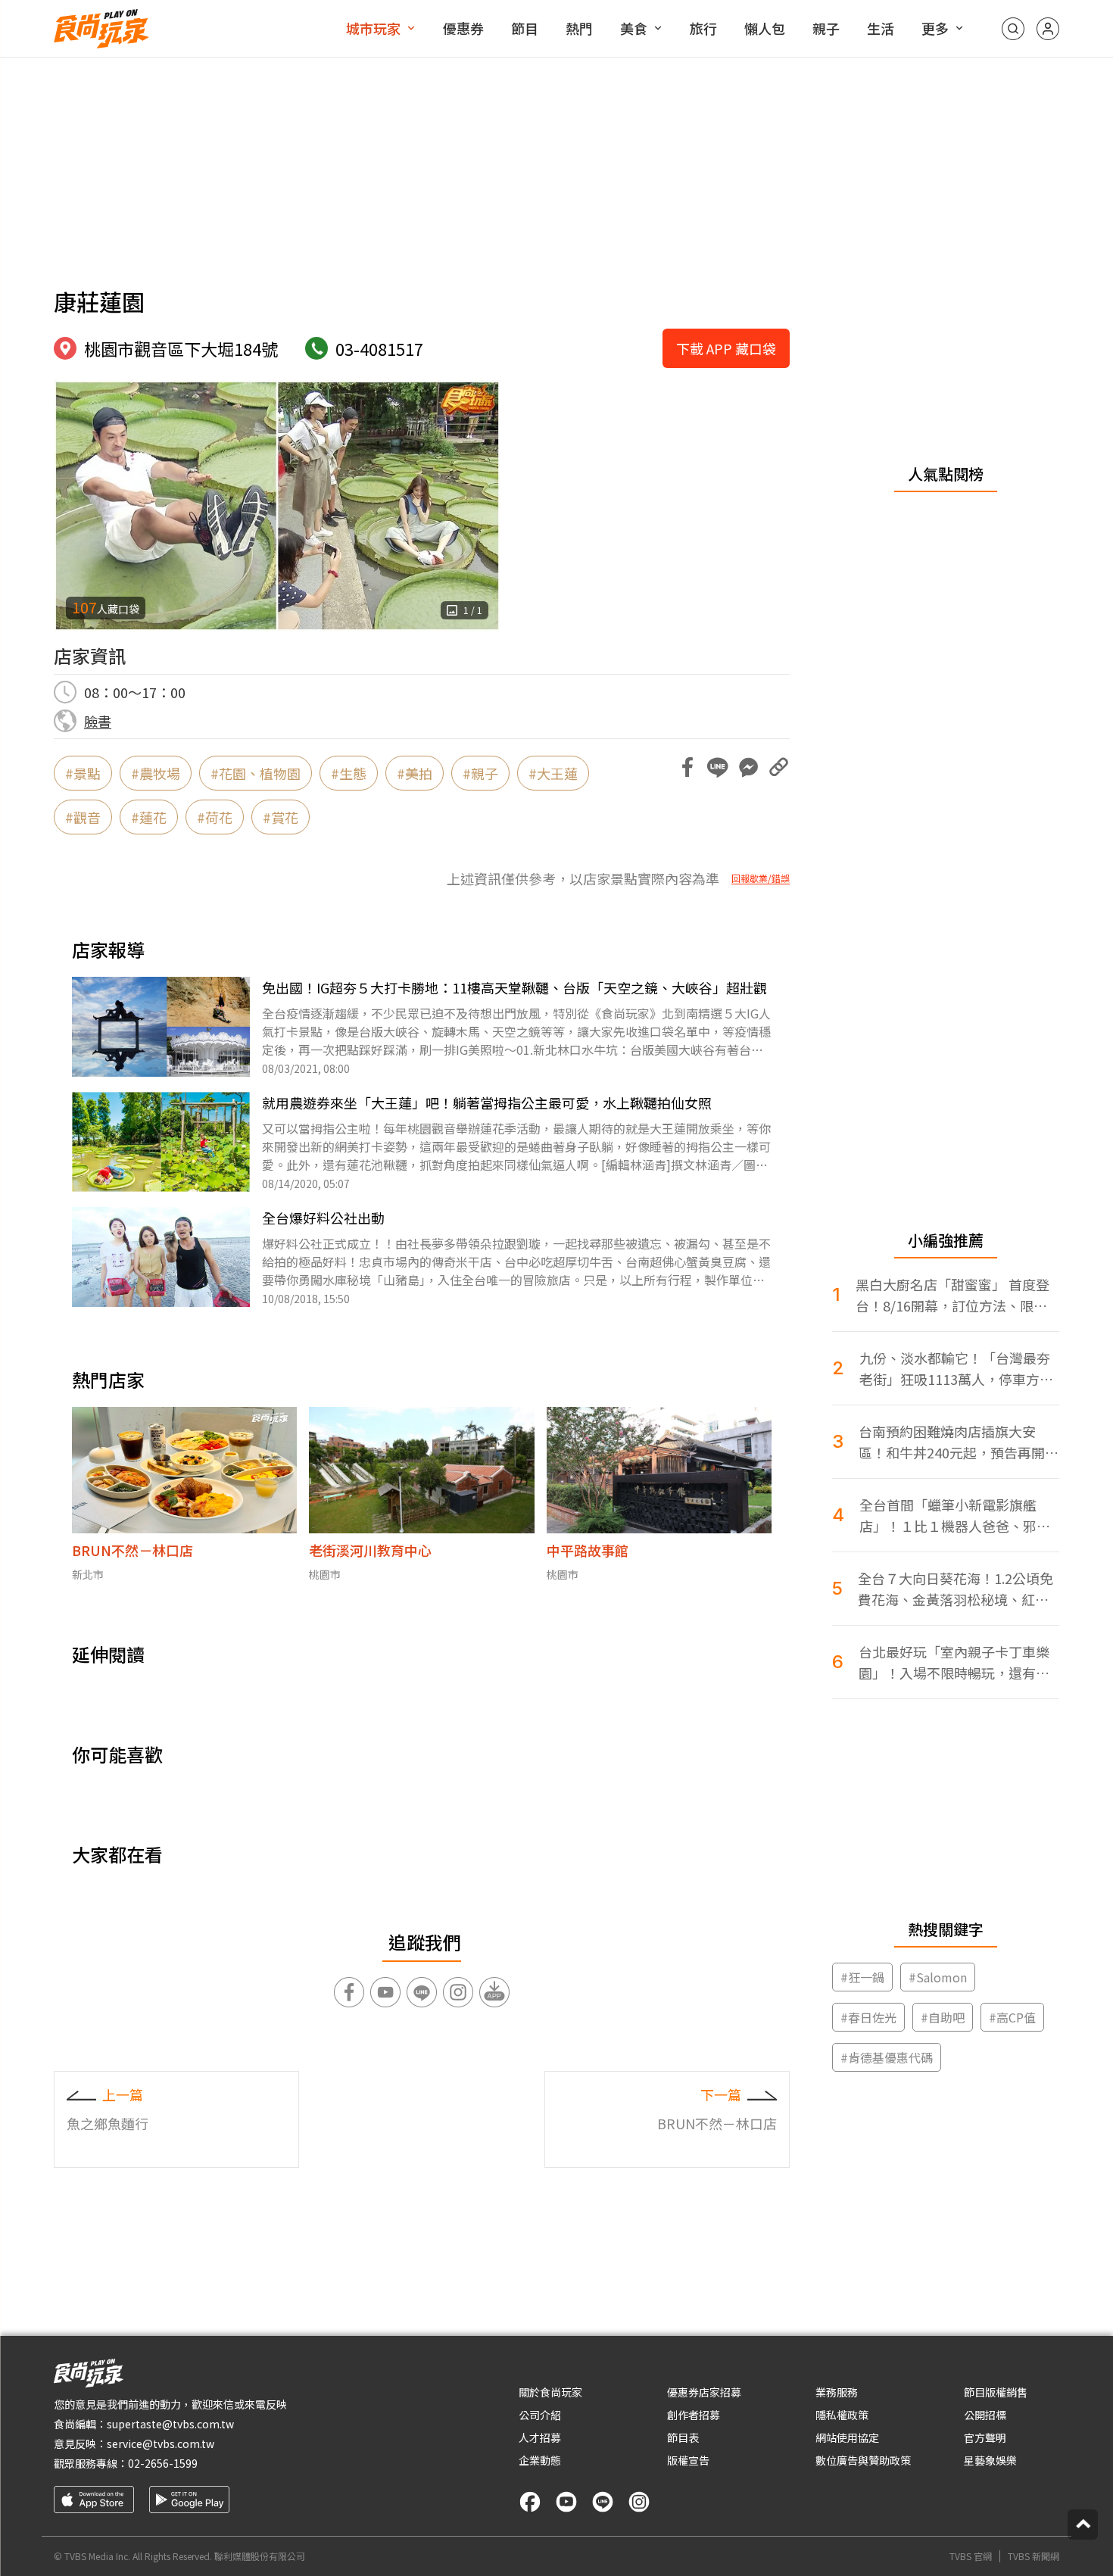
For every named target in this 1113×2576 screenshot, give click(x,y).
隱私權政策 (842, 2415)
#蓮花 (149, 817)
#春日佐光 (868, 2017)
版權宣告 (688, 2460)
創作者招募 (694, 2415)
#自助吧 (943, 2017)
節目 (525, 28)
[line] (603, 2502)
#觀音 (83, 817)
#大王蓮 (553, 773)
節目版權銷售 (996, 2392)
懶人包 (765, 28)
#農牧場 (156, 773)
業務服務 (837, 2392)
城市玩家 (373, 28)
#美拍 (415, 773)
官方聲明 (985, 2437)
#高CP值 (1012, 2017)
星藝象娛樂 (990, 2460)
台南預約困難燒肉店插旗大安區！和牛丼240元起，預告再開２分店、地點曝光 (959, 1442)
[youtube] (566, 2502)
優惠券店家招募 (704, 2392)
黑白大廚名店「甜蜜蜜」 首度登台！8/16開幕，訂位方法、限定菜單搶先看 (952, 1295)
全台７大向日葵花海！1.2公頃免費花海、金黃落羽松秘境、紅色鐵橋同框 (956, 1589)
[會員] (1048, 29)
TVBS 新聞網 (1033, 2556)
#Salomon (938, 1977)
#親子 (480, 773)
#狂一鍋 (862, 1977)
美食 (634, 28)
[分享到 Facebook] (687, 767)
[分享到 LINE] (718, 767)
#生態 (349, 773)
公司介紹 (540, 2415)
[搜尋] (1013, 29)
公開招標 (985, 2415)
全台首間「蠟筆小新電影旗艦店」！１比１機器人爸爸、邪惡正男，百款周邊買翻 (955, 1516)
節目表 (683, 2437)
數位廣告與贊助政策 (863, 2460)
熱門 (579, 28)
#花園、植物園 (256, 773)
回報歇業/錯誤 (761, 878)
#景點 (83, 773)
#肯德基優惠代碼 (887, 2057)
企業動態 (540, 2460)
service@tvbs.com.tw (161, 2443)
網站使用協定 (847, 2437)
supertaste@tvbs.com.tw (170, 2424)
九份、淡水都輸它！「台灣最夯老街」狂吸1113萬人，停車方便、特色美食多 (955, 1369)
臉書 (98, 721)
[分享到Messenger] (748, 767)
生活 (881, 28)
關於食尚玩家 (550, 2392)
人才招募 (540, 2437)
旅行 (703, 28)
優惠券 (463, 28)
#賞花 (281, 817)
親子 (826, 28)
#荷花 (215, 817)
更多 (935, 28)
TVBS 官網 (971, 2556)
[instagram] (639, 2502)
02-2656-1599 (163, 2463)
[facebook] (530, 2502)
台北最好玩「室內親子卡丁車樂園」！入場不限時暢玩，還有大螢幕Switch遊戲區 (954, 1662)
